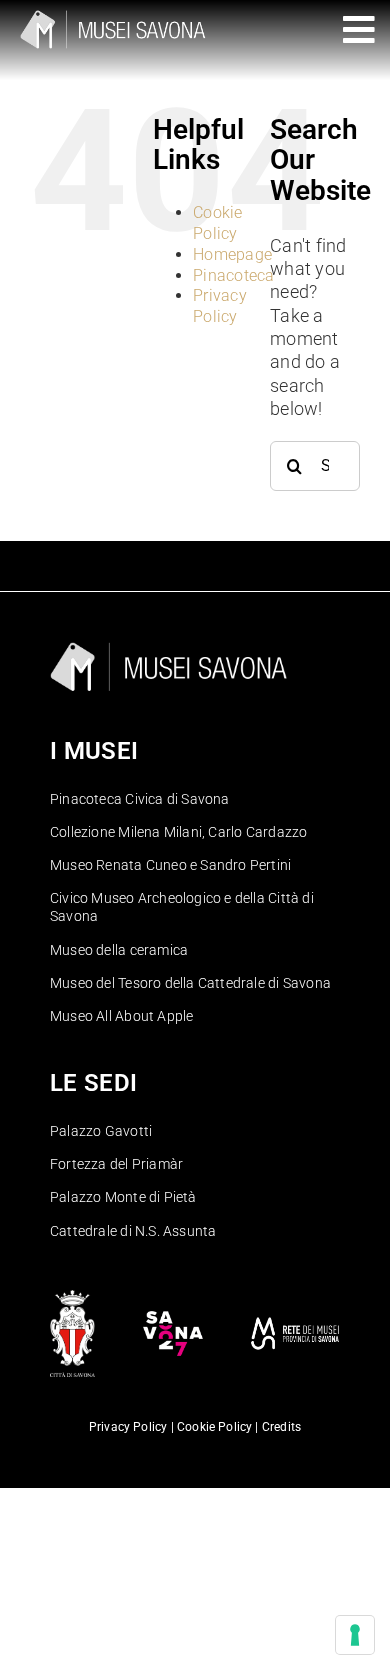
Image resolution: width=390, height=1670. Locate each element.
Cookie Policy (218, 223)
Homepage (232, 254)
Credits (281, 1427)
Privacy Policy (220, 306)
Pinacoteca (234, 275)
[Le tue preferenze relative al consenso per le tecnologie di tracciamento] (355, 1635)
